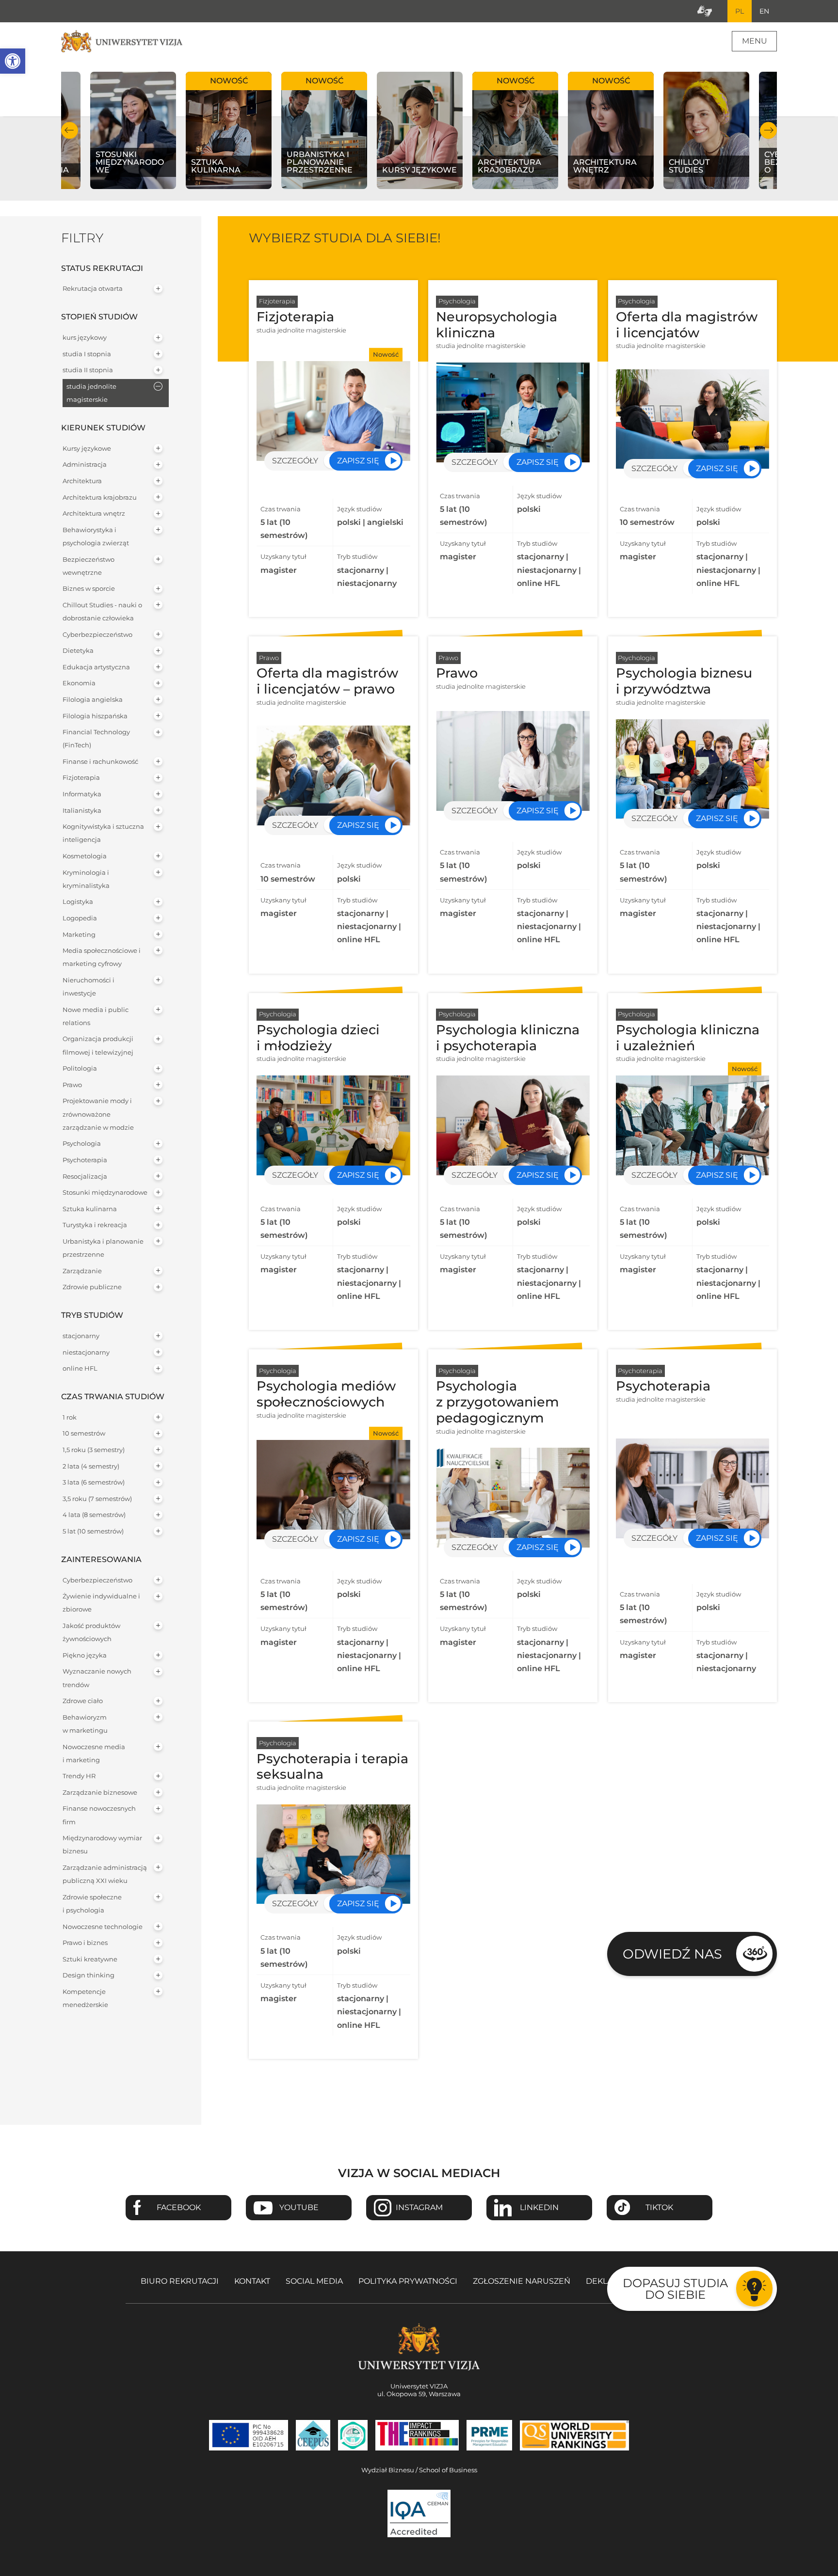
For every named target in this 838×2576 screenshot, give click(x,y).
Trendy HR (79, 1776)
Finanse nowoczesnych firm (99, 1815)
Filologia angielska (93, 700)
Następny (768, 130)
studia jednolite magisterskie (91, 393)
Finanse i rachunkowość (100, 762)
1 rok (70, 1417)
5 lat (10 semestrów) (93, 1531)
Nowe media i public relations (96, 1016)
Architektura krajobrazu (100, 498)
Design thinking (89, 1975)
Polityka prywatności (408, 2281)
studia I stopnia (87, 354)
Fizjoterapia (81, 778)
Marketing (79, 935)
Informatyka (82, 794)
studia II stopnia (88, 370)
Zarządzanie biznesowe (100, 1793)
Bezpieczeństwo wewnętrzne (89, 566)
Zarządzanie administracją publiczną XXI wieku (105, 1874)
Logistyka (78, 902)
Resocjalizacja (85, 1177)
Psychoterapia (85, 1160)
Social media (314, 2281)
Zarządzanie (82, 1271)
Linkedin (539, 2207)
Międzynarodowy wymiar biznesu (102, 1845)
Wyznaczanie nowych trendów (97, 1678)
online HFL (80, 1368)
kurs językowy (85, 338)
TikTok (659, 2207)
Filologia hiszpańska (95, 716)
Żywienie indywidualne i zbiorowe (101, 1603)
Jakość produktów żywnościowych (91, 1632)
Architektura (82, 481)
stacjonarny (81, 1336)
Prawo (72, 1085)
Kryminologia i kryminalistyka (86, 879)
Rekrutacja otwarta (93, 289)
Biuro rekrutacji (180, 2281)
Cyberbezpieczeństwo (97, 635)
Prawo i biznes (85, 1943)
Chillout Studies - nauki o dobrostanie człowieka (102, 612)
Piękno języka (85, 1655)
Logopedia (80, 918)
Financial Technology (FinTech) (96, 739)
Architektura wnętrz (94, 514)
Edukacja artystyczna (96, 667)
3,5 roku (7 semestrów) (97, 1499)
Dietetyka (78, 651)
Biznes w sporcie (89, 589)
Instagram (419, 2207)
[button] (13, 61)
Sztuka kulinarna (90, 1209)
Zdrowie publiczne (92, 1287)
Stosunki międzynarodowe (105, 1193)
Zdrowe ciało (83, 1701)
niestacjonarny (86, 1352)
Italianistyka (82, 811)
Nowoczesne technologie (103, 1927)
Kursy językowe (87, 449)
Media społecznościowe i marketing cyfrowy (102, 957)
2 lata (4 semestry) (91, 1466)
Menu (755, 41)
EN (764, 11)
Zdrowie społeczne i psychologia (92, 1904)
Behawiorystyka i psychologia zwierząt (96, 537)
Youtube (299, 2207)
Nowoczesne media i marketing (94, 1754)
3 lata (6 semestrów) (94, 1482)
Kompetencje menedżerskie (85, 1998)
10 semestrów (84, 1433)
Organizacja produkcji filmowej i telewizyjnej (98, 1045)
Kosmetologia (85, 856)
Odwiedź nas (672, 1954)
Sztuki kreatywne (90, 1959)
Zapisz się (358, 461)
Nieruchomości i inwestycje (89, 987)
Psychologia (82, 1144)
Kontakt (252, 2281)
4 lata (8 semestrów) (94, 1515)
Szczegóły (295, 461)
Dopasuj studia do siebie (675, 2289)
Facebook (179, 2207)
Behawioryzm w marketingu (85, 1724)
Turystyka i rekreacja (95, 1225)
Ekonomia (79, 683)
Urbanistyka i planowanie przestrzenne (103, 1248)
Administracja (85, 465)
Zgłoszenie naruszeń (522, 2281)
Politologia (80, 1068)
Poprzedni (70, 130)
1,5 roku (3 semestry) (94, 1450)
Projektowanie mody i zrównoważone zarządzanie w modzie (98, 1114)
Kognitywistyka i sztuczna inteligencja (103, 833)
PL (740, 11)
